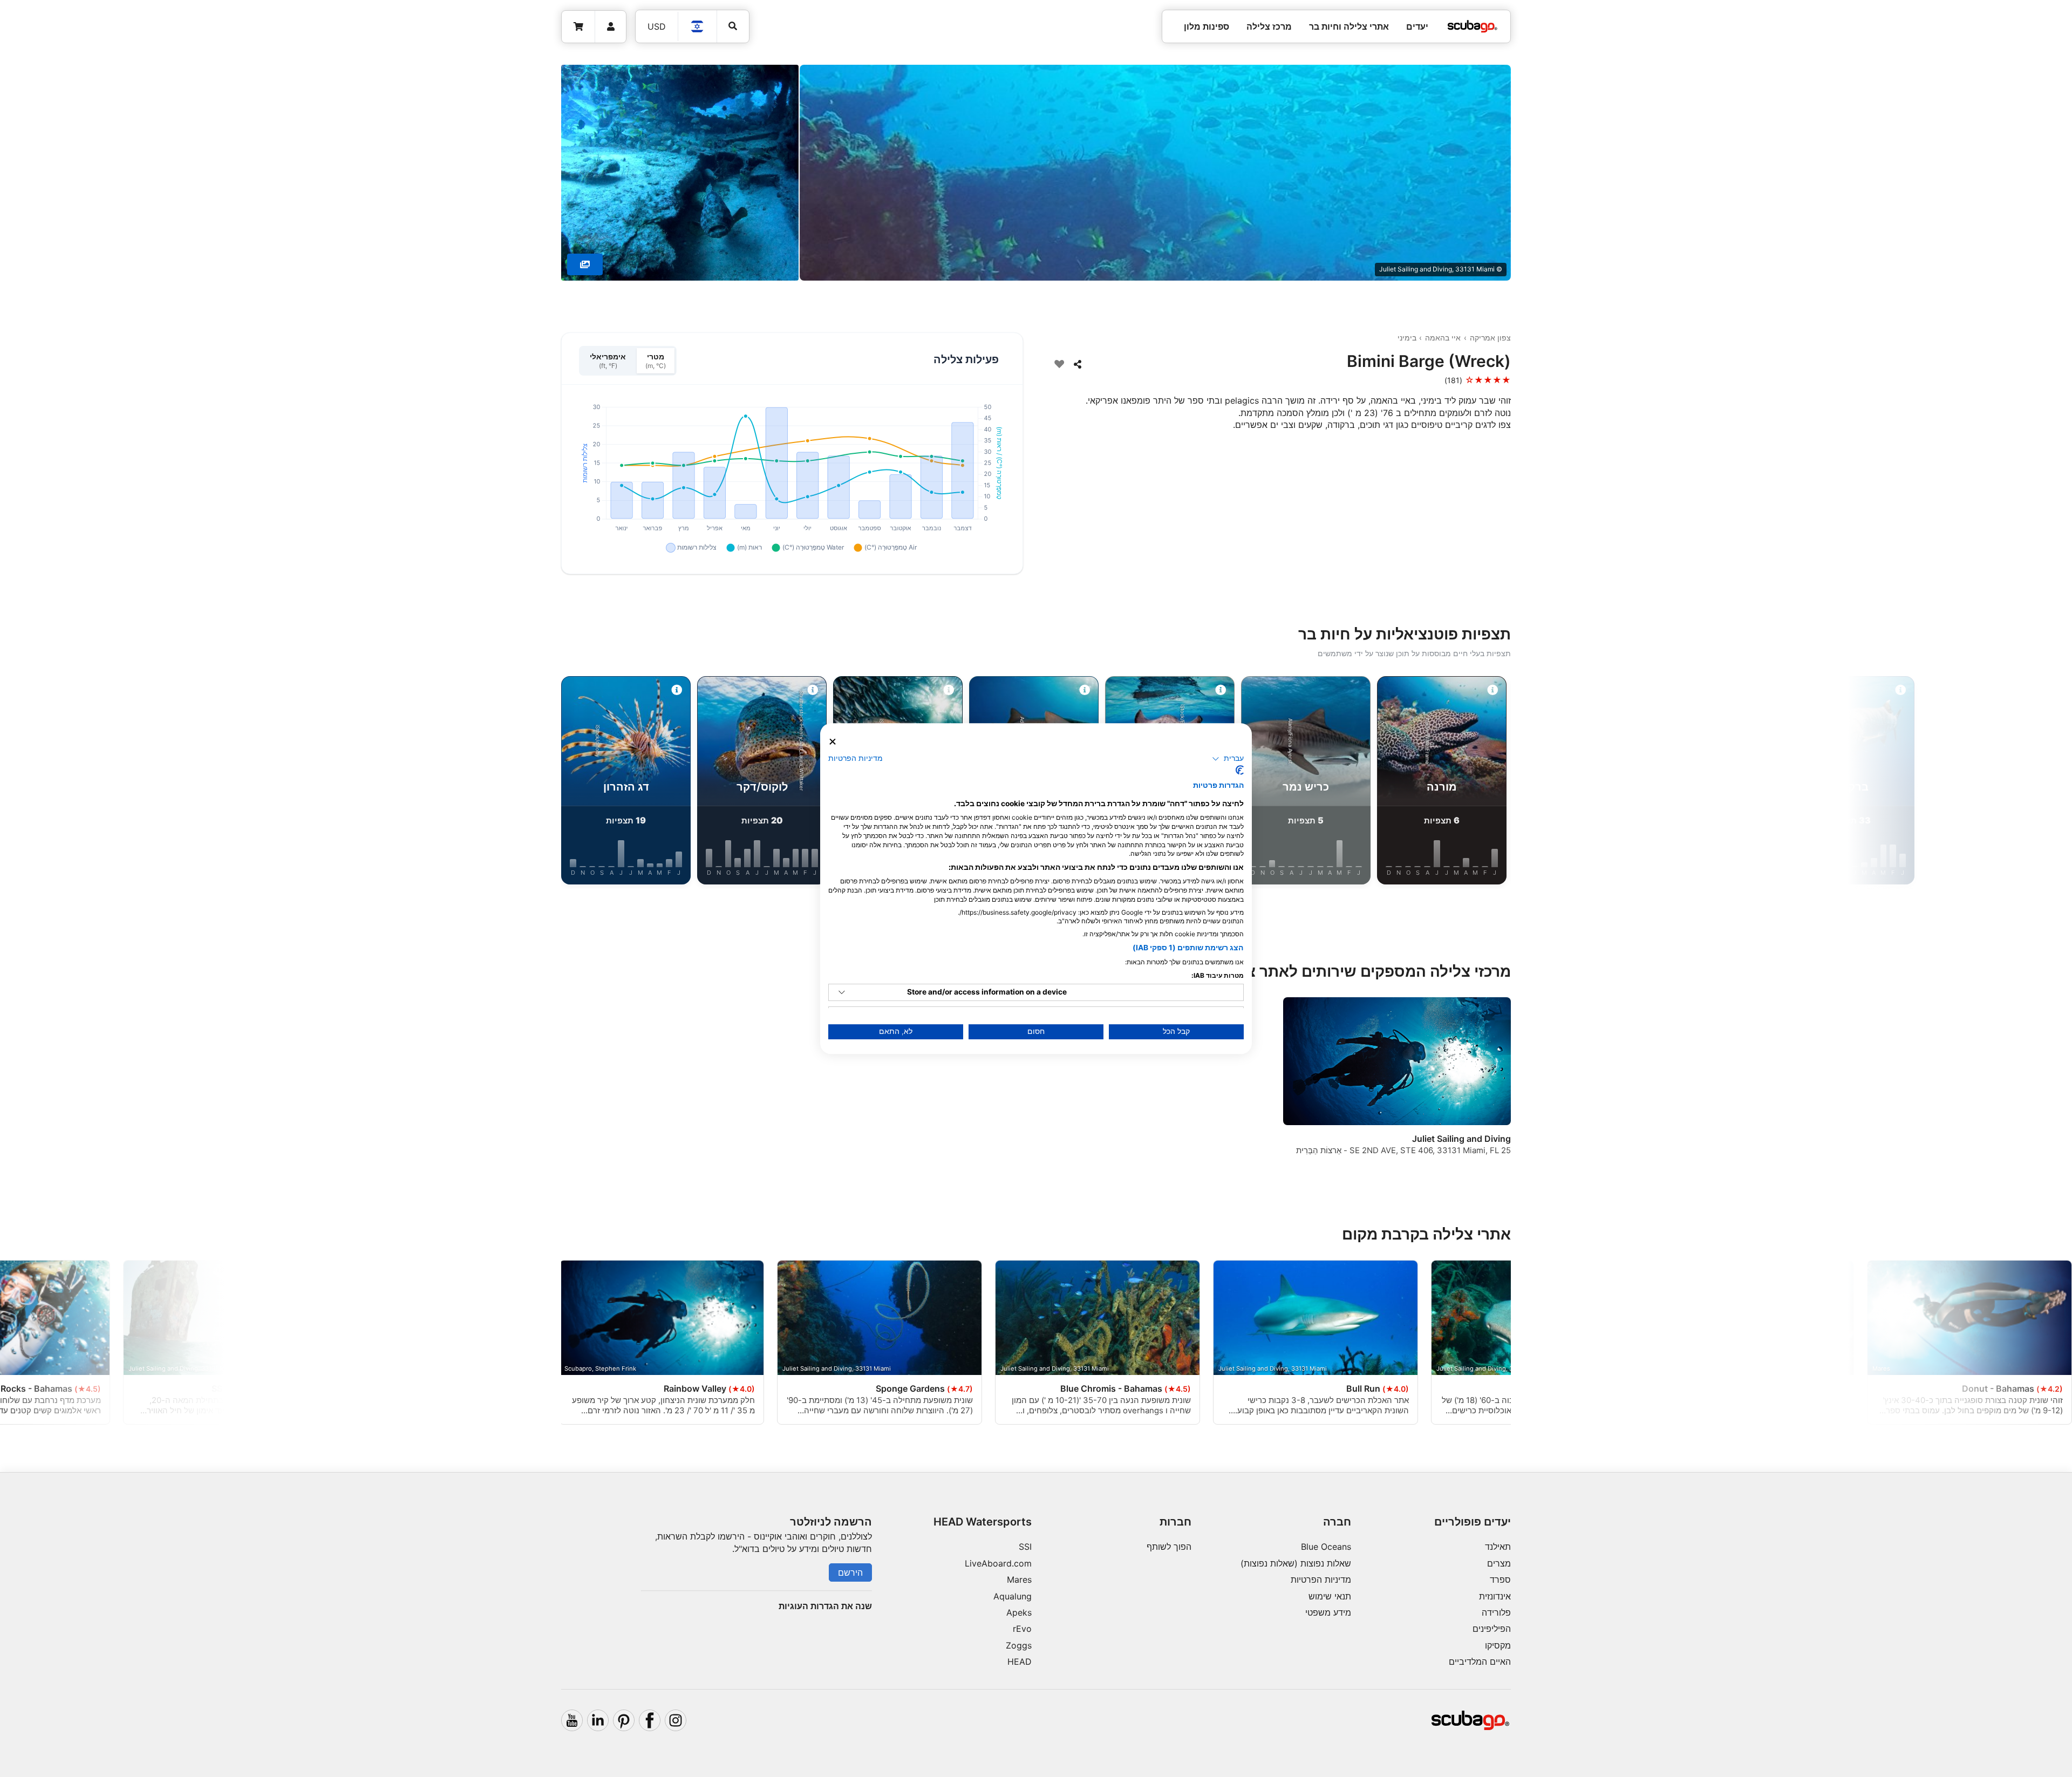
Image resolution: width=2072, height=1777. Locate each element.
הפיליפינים (1492, 1629)
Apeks (1019, 1612)
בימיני (1407, 338)
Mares (1019, 1579)
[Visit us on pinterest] (624, 1720)
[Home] (1473, 26)
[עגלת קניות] (578, 27)
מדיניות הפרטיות (1321, 1579)
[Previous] (1612, 782)
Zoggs (1019, 1645)
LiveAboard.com (998, 1563)
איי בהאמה (1443, 338)
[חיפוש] (733, 26)
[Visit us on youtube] (572, 1720)
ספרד (1500, 1579)
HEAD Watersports (983, 1522)
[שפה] (698, 26)
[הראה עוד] (585, 264)
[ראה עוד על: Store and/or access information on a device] (842, 992)
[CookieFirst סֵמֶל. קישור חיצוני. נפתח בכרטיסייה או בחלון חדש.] (1240, 770)
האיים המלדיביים (1480, 1662)
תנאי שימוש (1330, 1596)
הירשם (850, 1572)
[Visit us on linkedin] (598, 1720)
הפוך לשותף (1169, 1547)
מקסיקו (1498, 1645)
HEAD (1020, 1662)
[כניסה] (611, 27)
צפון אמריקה (1490, 338)
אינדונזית (1495, 1596)
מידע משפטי (1328, 1612)
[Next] (460, 782)
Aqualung (1013, 1596)
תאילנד (1498, 1547)
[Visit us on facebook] (650, 1720)
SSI (1025, 1547)
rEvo (1022, 1629)
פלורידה (1496, 1612)
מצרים (1499, 1563)
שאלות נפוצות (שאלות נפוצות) (1296, 1563)
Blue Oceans (1326, 1547)
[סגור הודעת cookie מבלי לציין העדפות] (833, 742)
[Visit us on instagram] (676, 1720)
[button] (1228, 759)
